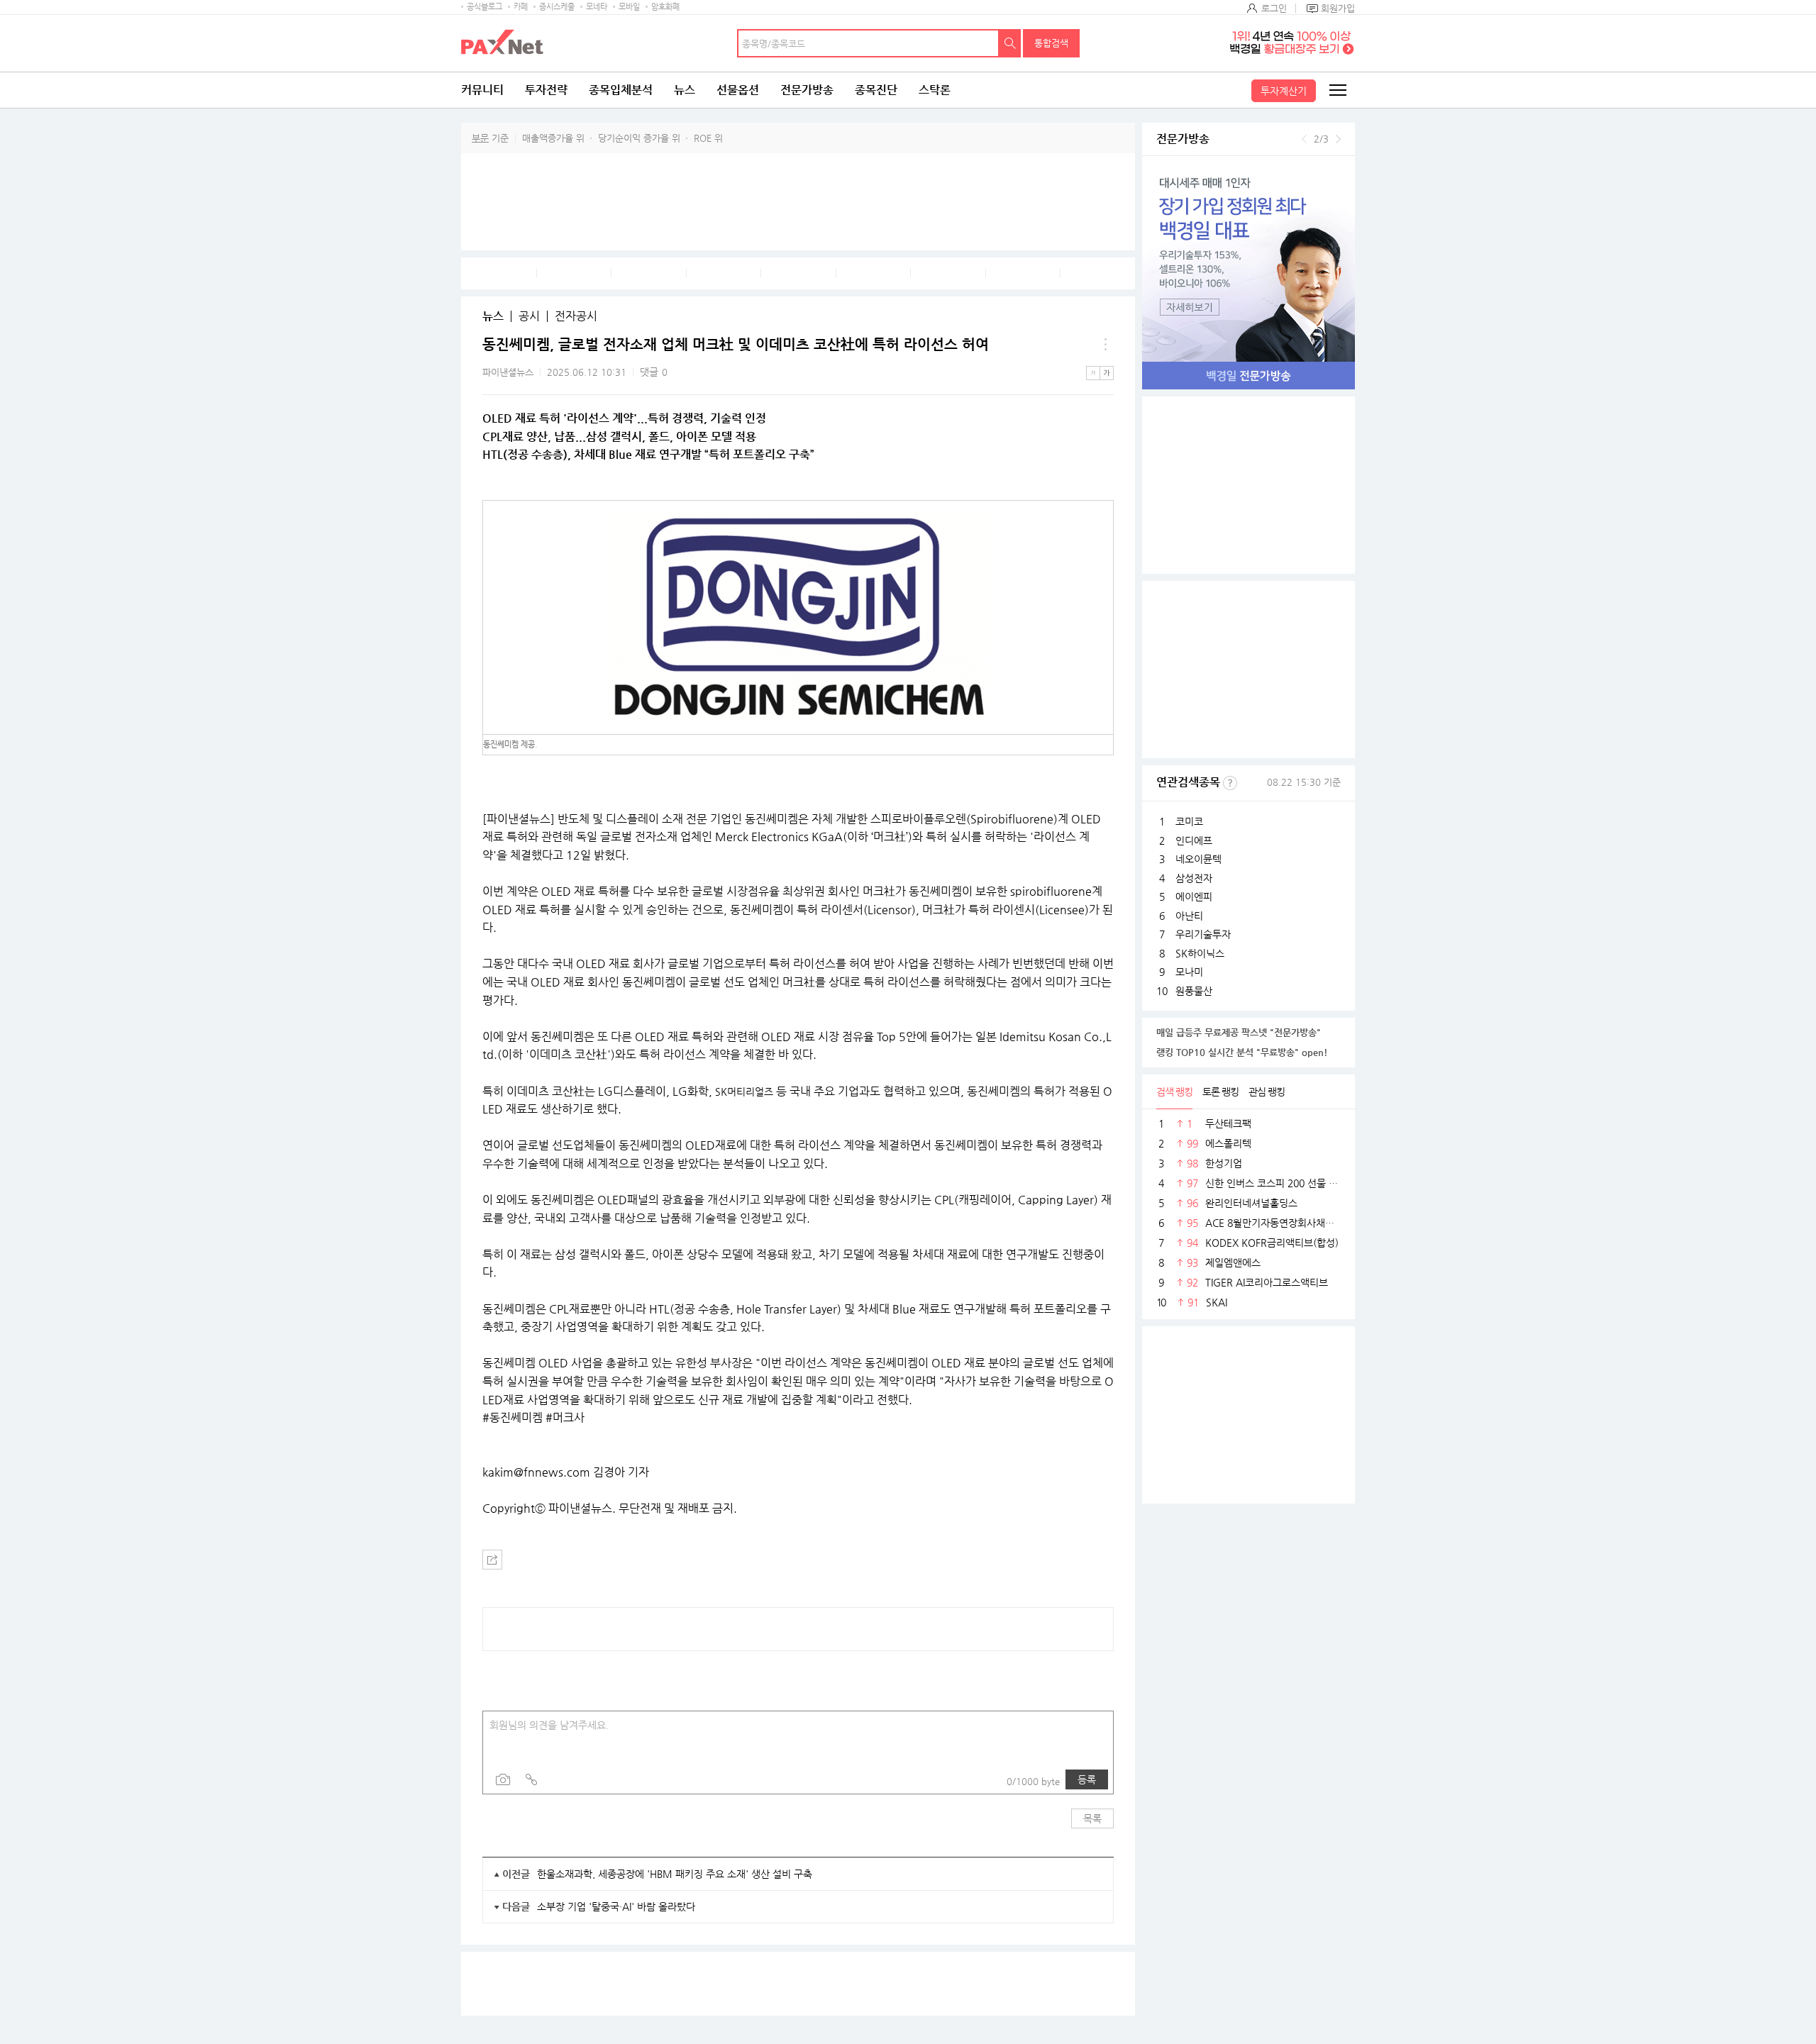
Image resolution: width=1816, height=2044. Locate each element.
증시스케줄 (557, 7)
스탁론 (935, 90)
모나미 (1189, 972)
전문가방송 (807, 90)
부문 (480, 138)
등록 (1087, 1779)
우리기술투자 (1203, 934)
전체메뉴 (1337, 90)
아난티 (1189, 916)
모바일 (629, 7)
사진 (503, 1779)
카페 (521, 7)
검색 (1010, 43)
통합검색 (1051, 43)
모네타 (597, 7)
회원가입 (1338, 8)
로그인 (1274, 8)
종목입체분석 (621, 90)
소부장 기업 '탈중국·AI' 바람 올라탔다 (616, 1906)
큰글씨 (1107, 373)
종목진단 (876, 90)
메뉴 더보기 (1105, 345)
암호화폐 (665, 7)
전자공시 (576, 316)
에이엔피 (1194, 896)
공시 (529, 316)
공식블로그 (485, 7)
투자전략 (546, 90)
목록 (1092, 1818)
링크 (531, 1779)
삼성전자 (1194, 878)
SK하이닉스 (1200, 953)
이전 (1304, 139)
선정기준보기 (1230, 783)
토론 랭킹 (1220, 1092)
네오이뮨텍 (1198, 859)
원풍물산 (1194, 991)
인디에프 (1194, 840)
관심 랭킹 (1267, 1092)
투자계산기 (1284, 91)
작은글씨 (1093, 373)
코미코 (1189, 821)
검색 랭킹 (1174, 1092)
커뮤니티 (482, 90)
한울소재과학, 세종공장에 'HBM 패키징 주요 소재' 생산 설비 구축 (675, 1874)
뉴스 (685, 90)
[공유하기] (492, 1560)
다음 (1338, 139)
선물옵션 (738, 90)
